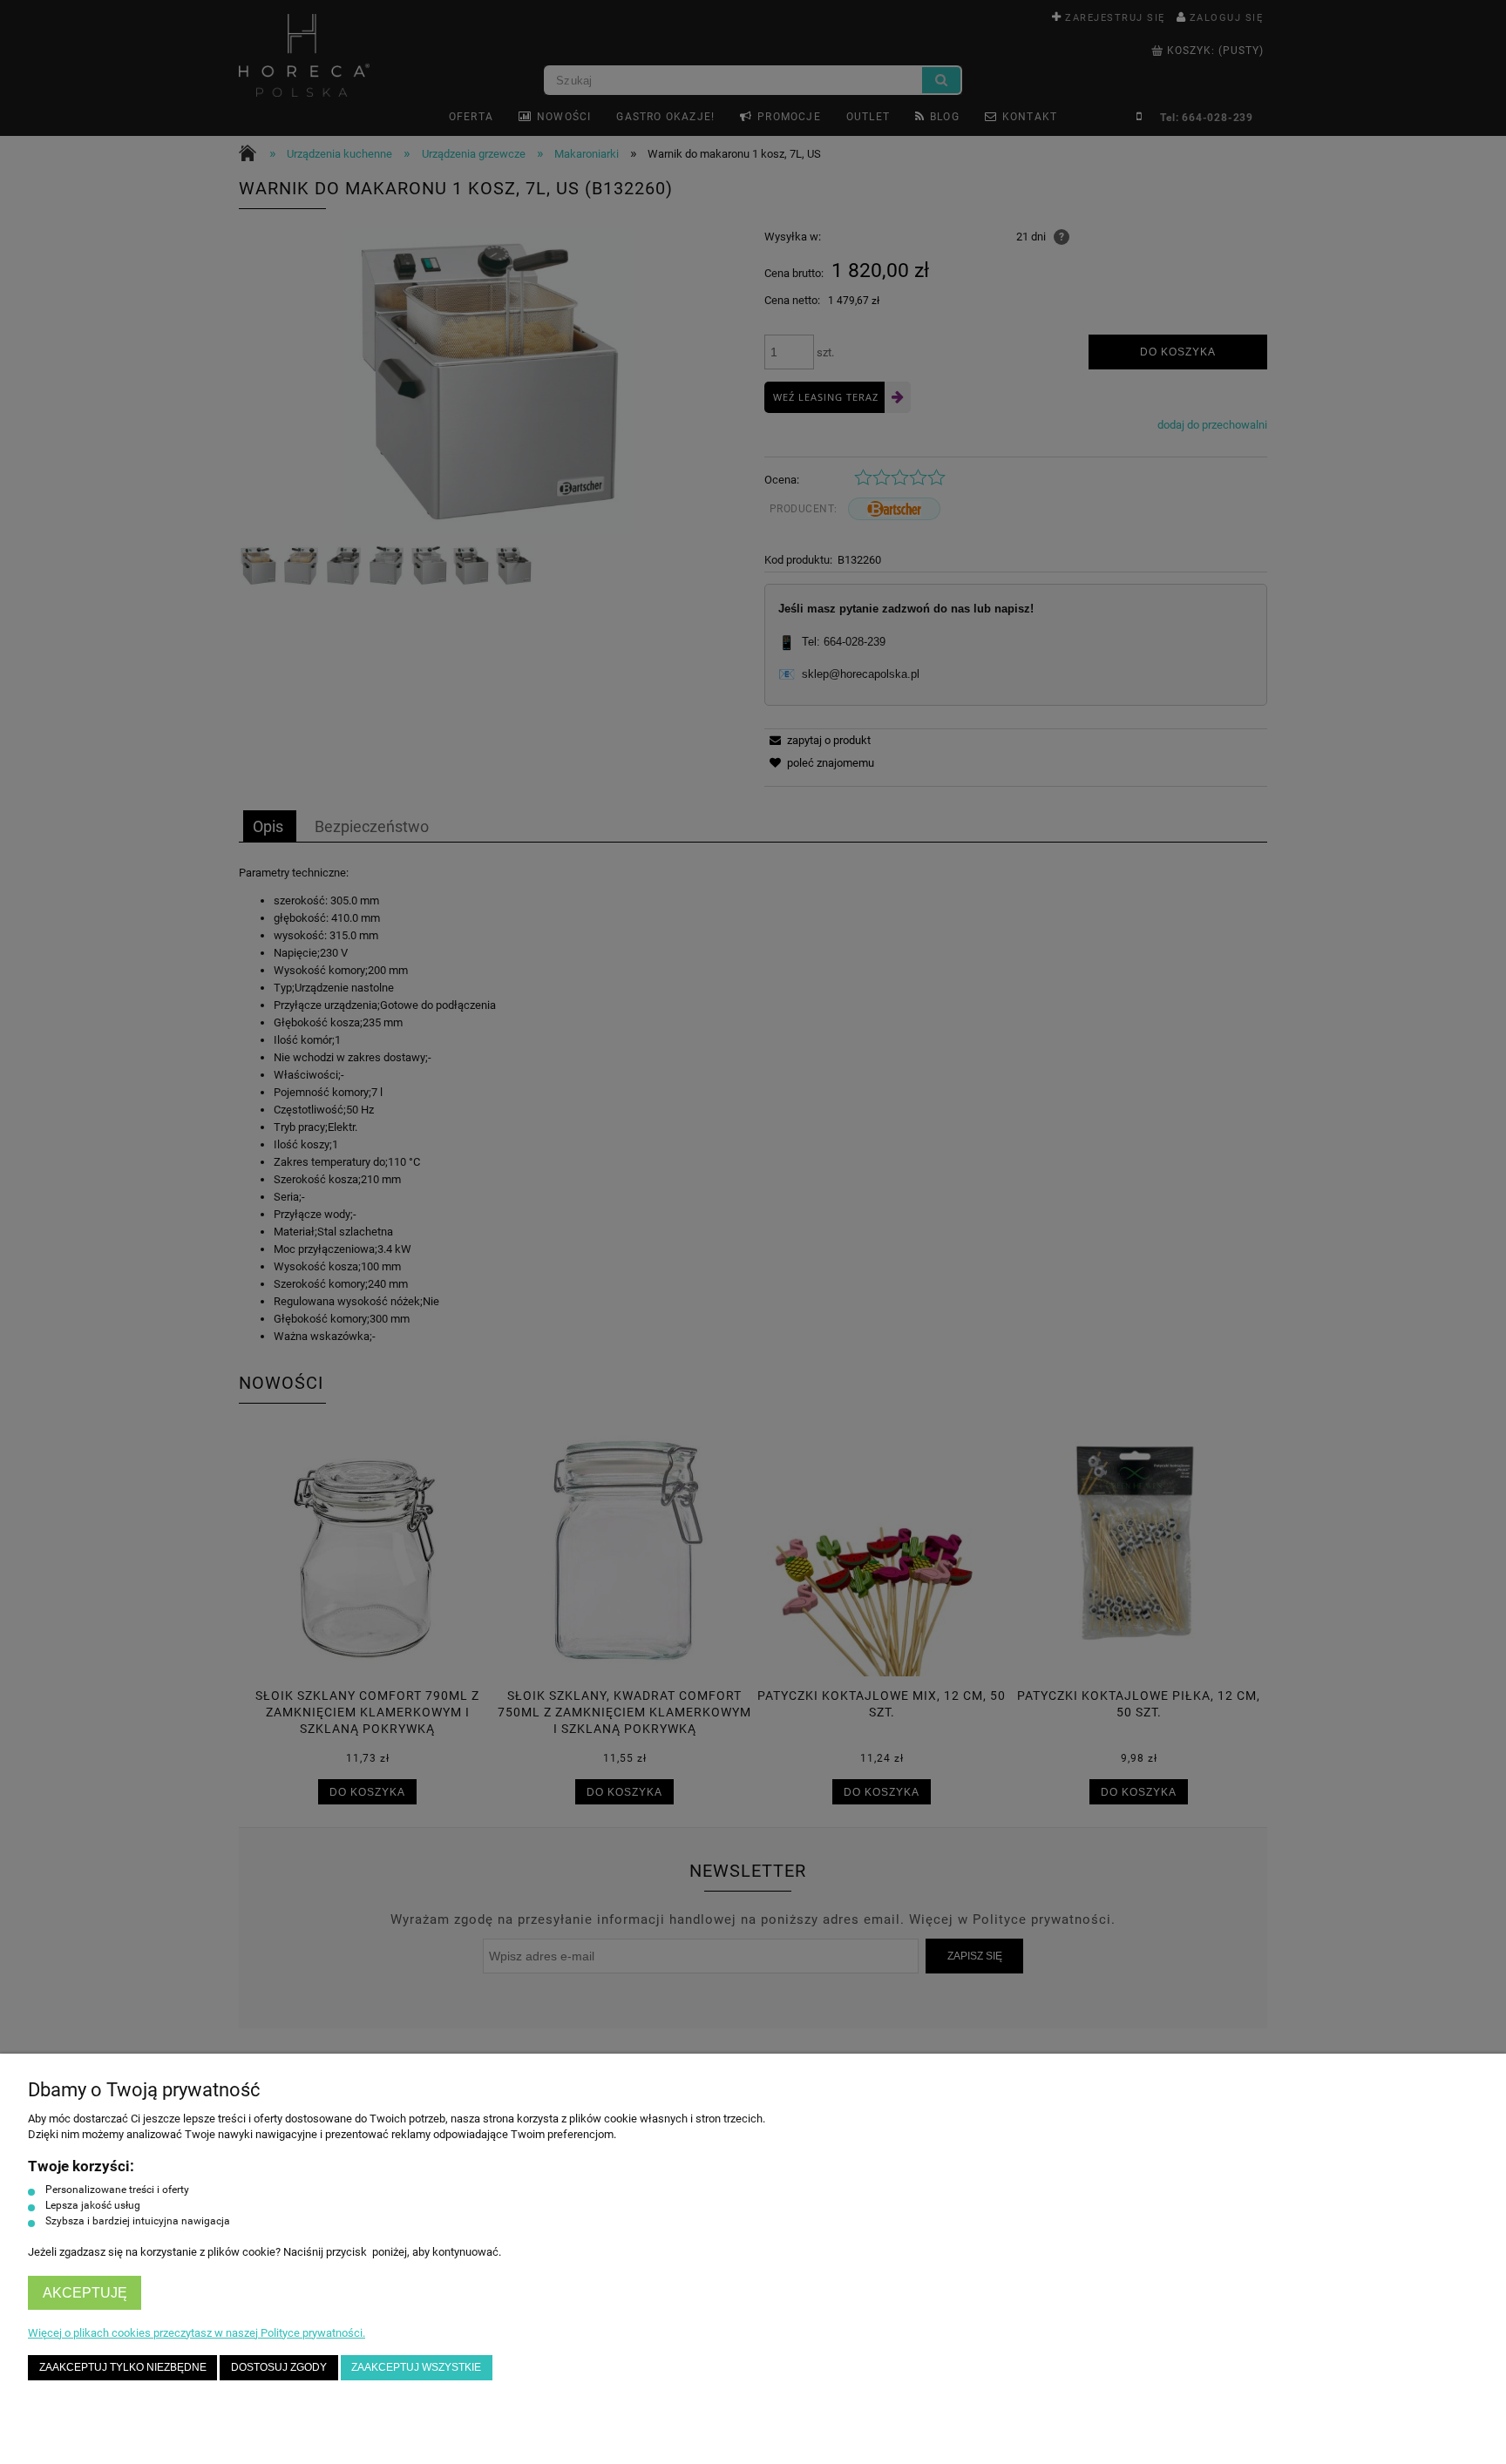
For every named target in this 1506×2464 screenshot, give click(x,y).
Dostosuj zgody (279, 2367)
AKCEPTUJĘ (85, 2293)
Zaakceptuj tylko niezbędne (123, 2367)
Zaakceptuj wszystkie (416, 2367)
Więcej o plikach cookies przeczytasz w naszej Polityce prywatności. (197, 2333)
